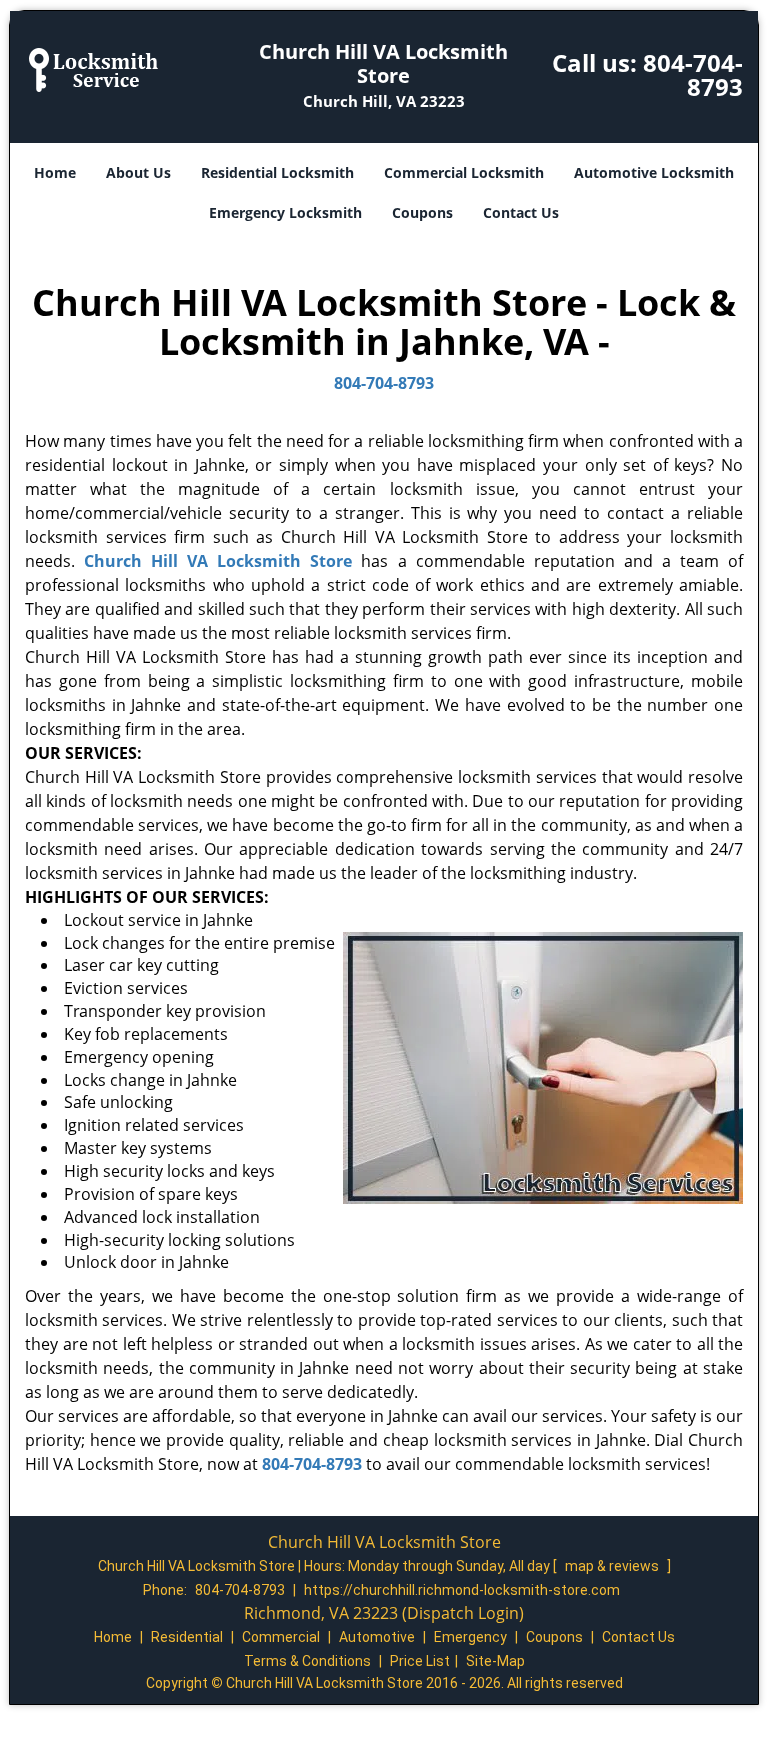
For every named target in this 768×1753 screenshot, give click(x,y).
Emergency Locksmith (285, 212)
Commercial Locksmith (464, 172)
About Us (138, 172)
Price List (420, 1661)
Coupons (422, 212)
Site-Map (495, 1661)
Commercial (281, 1637)
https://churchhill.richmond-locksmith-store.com (462, 1590)
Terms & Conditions (307, 1661)
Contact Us (521, 212)
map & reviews (613, 1566)
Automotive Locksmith (654, 172)
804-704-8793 (693, 74)
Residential (187, 1637)
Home (55, 172)
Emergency (470, 1637)
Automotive (377, 1637)
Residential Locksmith (277, 172)
